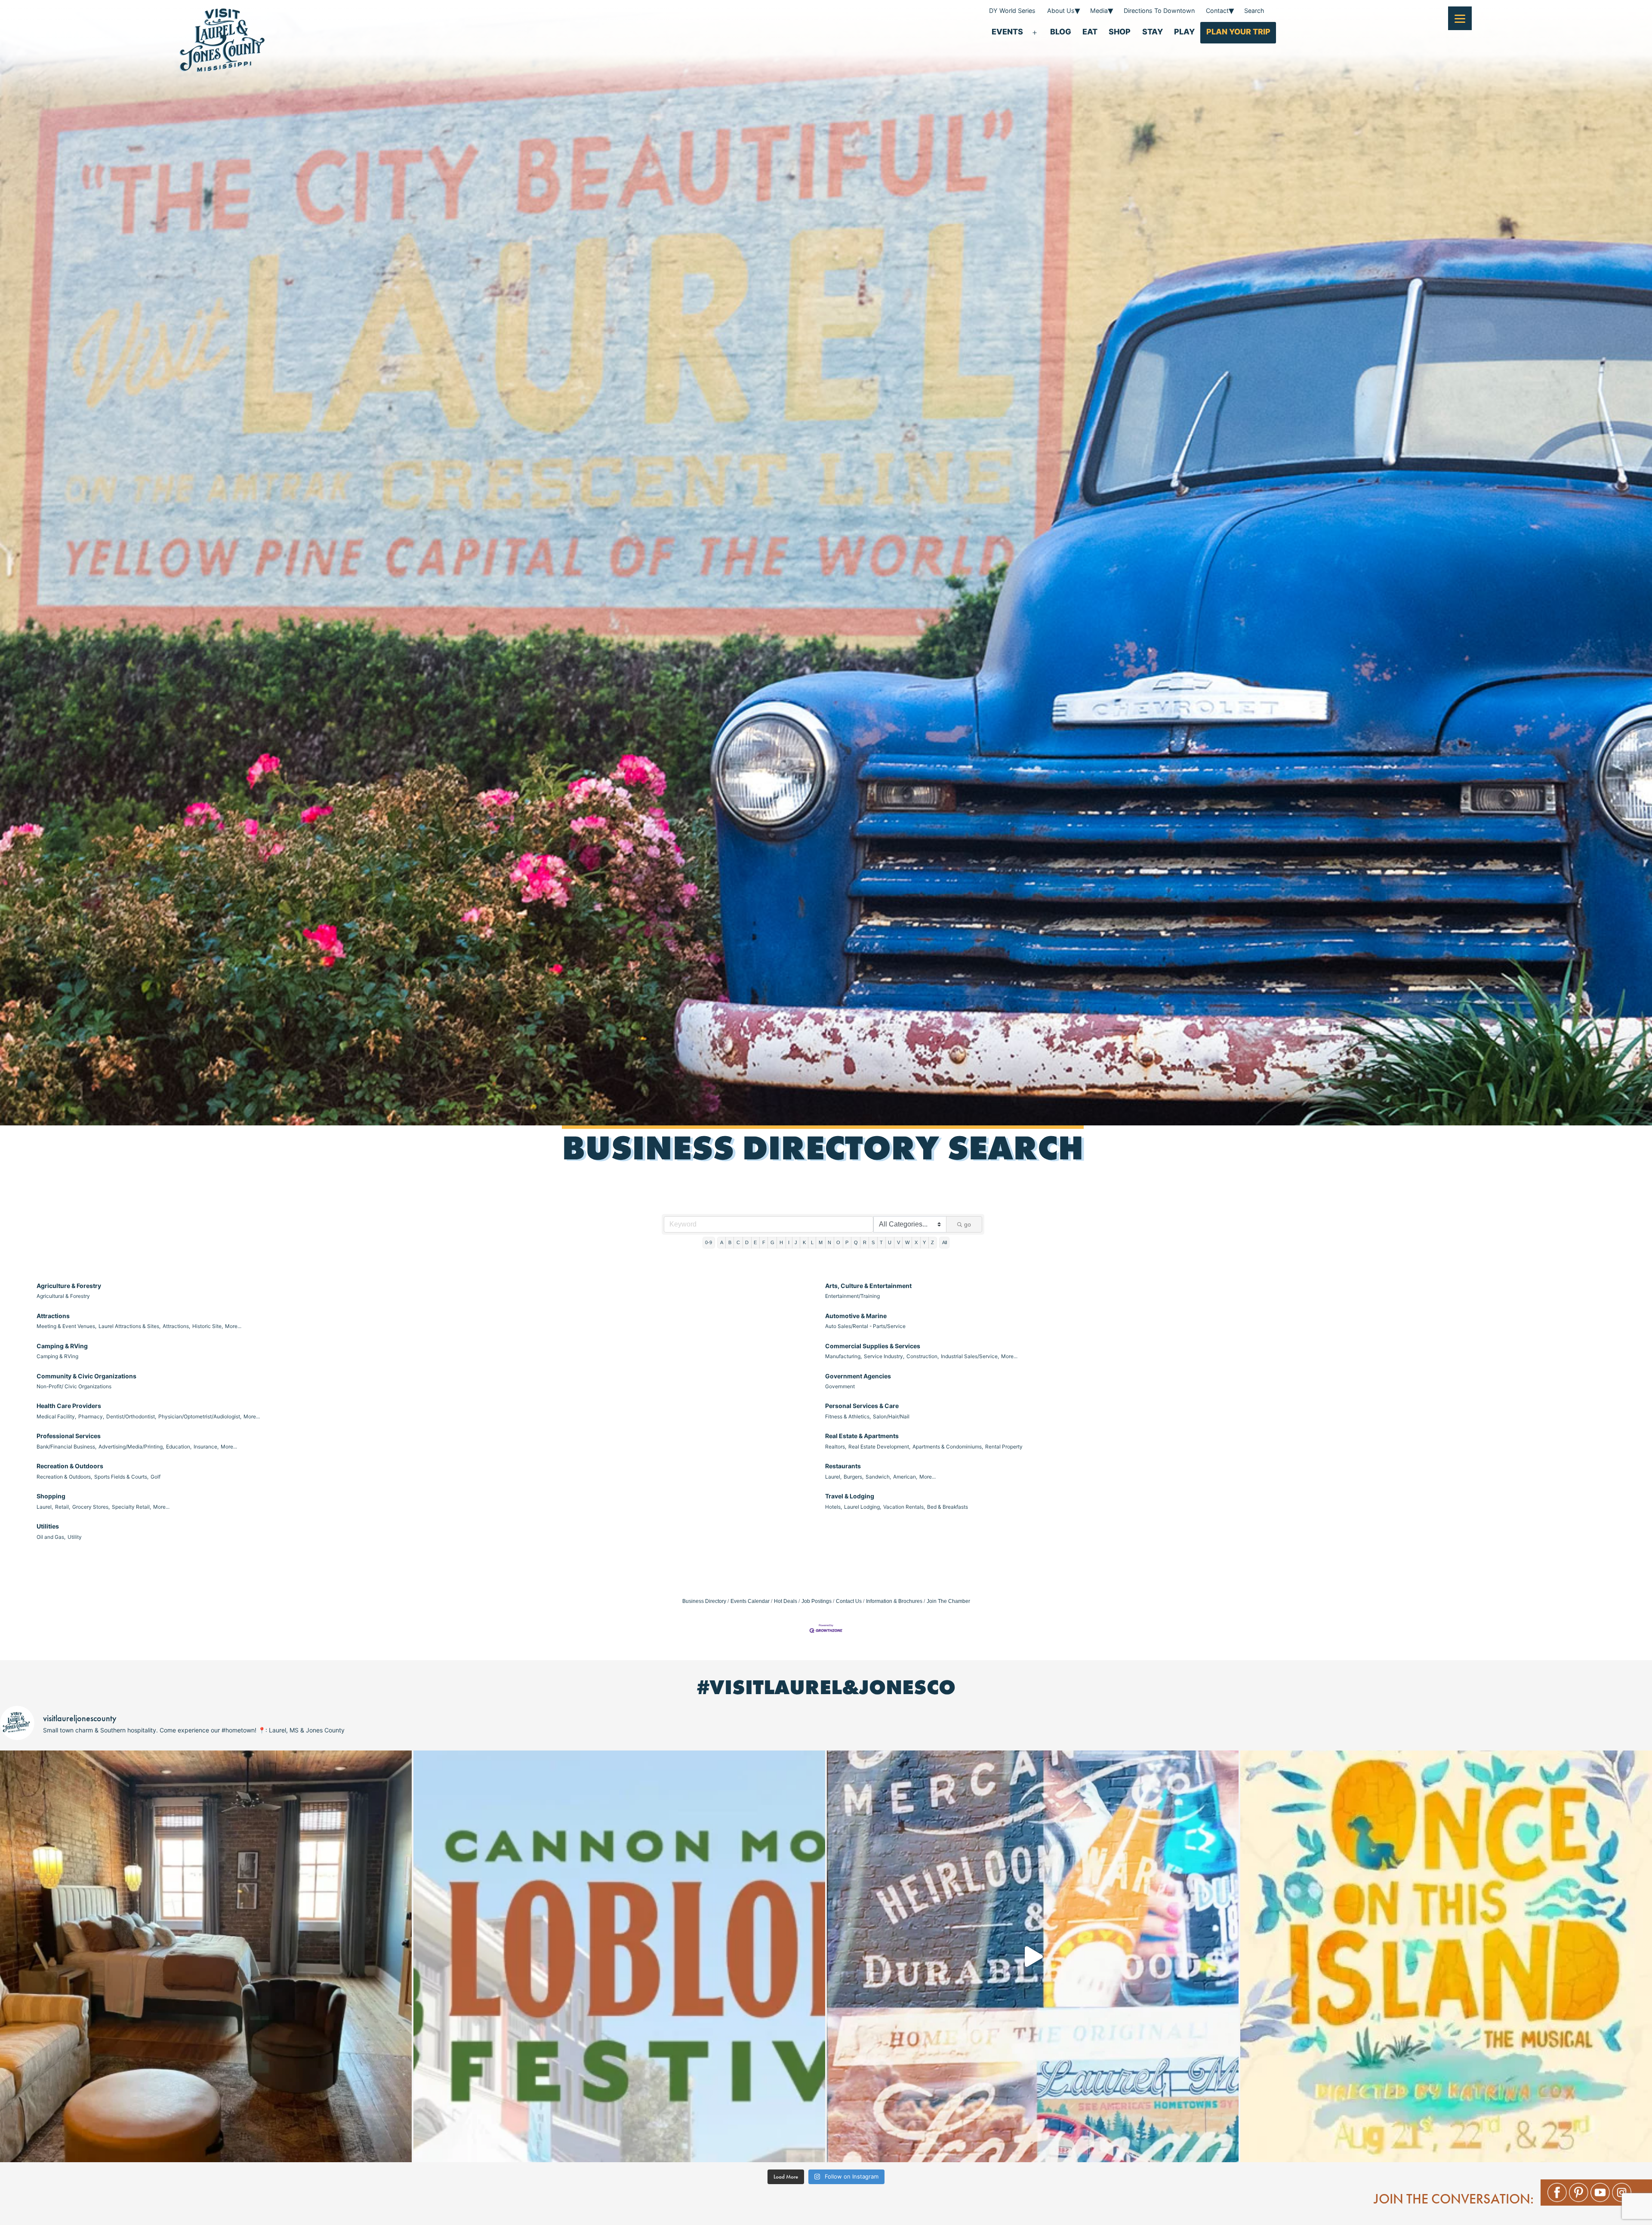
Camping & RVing (62, 1346)
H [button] (781, 1242)
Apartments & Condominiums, (948, 1447)
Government (840, 1386)
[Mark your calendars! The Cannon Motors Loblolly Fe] (619, 1956)
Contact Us (849, 1601)
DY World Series (1012, 11)
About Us (1061, 11)
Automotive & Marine (856, 1316)
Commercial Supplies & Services (873, 1346)
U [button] (890, 1242)
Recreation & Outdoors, (64, 1477)
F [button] (764, 1242)
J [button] (796, 1242)
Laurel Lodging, (863, 1507)
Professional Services (69, 1436)
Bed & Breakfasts (948, 1507)
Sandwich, (878, 1477)
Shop (1120, 32)
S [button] (873, 1242)
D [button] (747, 1242)
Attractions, (176, 1326)
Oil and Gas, (51, 1537)
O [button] (838, 1242)
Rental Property (1004, 1447)
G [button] (772, 1242)
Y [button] (924, 1242)
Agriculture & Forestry (69, 1286)
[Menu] (1460, 18)
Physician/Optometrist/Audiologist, (200, 1416)
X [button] (916, 1242)
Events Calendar (750, 1601)
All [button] (945, 1242)
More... (233, 1326)
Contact (1217, 11)
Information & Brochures (894, 1601)
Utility (75, 1537)
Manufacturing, (843, 1356)
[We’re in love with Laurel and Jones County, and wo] (1033, 1956)
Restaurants (843, 1466)
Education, (179, 1447)
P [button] (847, 1242)
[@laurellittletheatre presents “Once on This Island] (1446, 1956)
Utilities (48, 1526)
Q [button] (856, 1242)
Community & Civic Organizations (86, 1376)
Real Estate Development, (879, 1447)
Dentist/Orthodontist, (131, 1416)
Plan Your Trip (1238, 32)
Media (1099, 11)
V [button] (898, 1242)
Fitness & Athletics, (848, 1416)
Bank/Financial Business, (66, 1447)
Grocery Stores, (91, 1507)
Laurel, (833, 1477)
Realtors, (836, 1447)
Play (1184, 32)
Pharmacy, (91, 1416)
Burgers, (854, 1477)
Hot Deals (786, 1601)
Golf (156, 1477)
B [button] (730, 1242)
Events (1007, 32)
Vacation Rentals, (904, 1507)
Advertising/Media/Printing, (131, 1447)
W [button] (907, 1242)
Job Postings (817, 1601)
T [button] (881, 1242)
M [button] (821, 1242)
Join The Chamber (948, 1601)
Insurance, (206, 1447)
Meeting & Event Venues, (66, 1326)
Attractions (53, 1316)
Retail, (63, 1507)
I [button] (789, 1242)
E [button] (755, 1242)
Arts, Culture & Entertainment (868, 1286)
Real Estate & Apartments (862, 1436)
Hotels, (834, 1507)
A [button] (722, 1242)
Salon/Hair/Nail (891, 1416)
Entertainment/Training (852, 1296)
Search (1254, 11)
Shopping (51, 1496)
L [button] (812, 1242)
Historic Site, (208, 1326)
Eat (1090, 32)
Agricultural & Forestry (63, 1296)
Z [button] (932, 1242)
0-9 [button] (709, 1242)
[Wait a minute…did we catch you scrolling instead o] (206, 1956)
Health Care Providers (69, 1406)
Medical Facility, (56, 1416)
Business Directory (704, 1601)
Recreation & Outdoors (70, 1466)
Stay (1153, 32)
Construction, (923, 1356)
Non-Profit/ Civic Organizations (74, 1386)
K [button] (804, 1242)
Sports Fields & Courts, (121, 1477)
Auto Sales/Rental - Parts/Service (865, 1326)
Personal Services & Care (862, 1406)
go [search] (968, 1224)
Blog (1061, 32)
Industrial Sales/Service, (970, 1356)
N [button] (829, 1242)
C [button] (738, 1242)
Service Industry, (884, 1356)
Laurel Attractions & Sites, (129, 1326)
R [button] (865, 1242)
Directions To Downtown (1159, 11)
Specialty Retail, (131, 1507)
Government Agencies (858, 1376)
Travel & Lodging (850, 1496)
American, (905, 1477)
